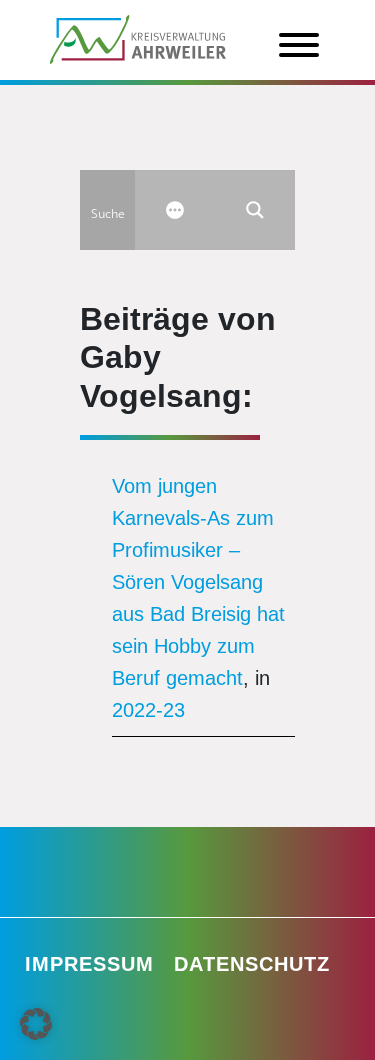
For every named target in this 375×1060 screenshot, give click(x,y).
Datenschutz (252, 964)
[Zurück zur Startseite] (138, 38)
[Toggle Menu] (299, 45)
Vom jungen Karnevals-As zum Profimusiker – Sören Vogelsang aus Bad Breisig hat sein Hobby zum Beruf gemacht (198, 582)
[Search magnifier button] (255, 210)
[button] (36, 1024)
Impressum (89, 964)
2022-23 (148, 710)
